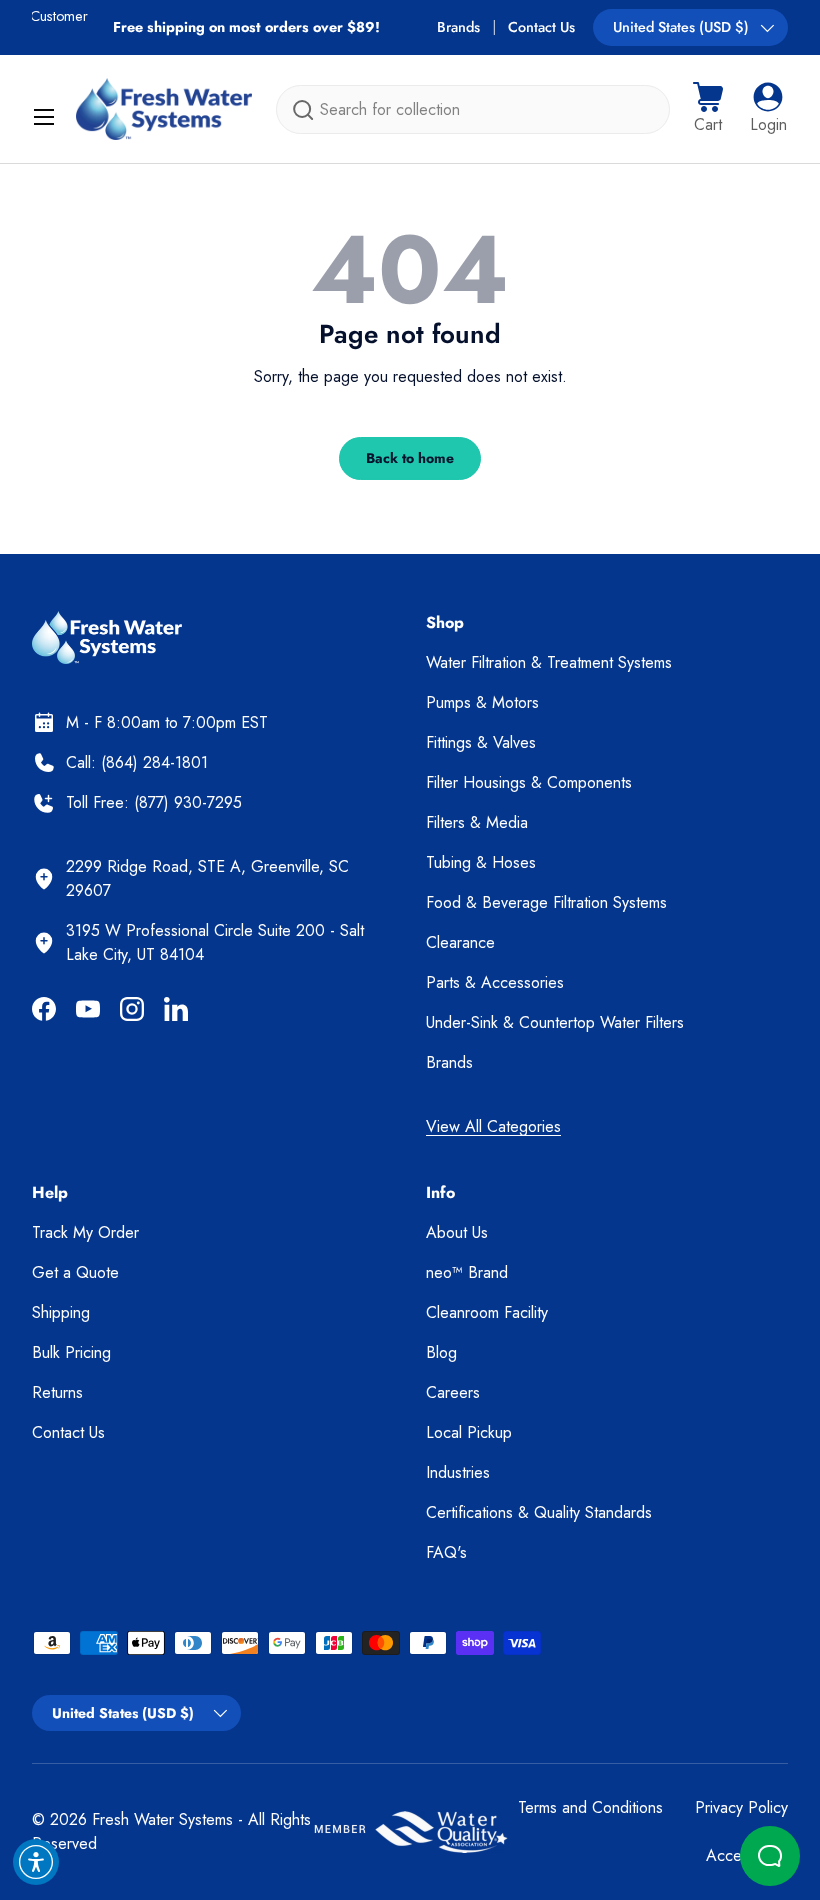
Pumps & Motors (482, 702)
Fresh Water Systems (162, 1819)
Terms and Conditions (590, 1807)
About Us (457, 1232)
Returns (57, 1392)
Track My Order (85, 1232)
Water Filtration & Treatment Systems (549, 662)
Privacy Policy (741, 1807)
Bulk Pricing (71, 1352)
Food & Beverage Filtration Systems (546, 902)
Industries (458, 1472)
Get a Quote (75, 1272)
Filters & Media (477, 822)
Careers (453, 1392)
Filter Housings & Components (529, 782)
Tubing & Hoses (481, 862)
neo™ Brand (467, 1272)
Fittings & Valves (481, 742)
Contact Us (541, 27)
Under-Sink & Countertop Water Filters (555, 1022)
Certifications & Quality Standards (539, 1512)
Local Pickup (469, 1432)
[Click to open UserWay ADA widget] (36, 1862)
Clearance (460, 942)
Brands (458, 27)
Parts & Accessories (495, 982)
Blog (441, 1352)
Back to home (410, 458)
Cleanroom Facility (487, 1312)
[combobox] (473, 109)
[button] (708, 109)
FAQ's (446, 1552)
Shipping (61, 1312)
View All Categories (493, 1126)
